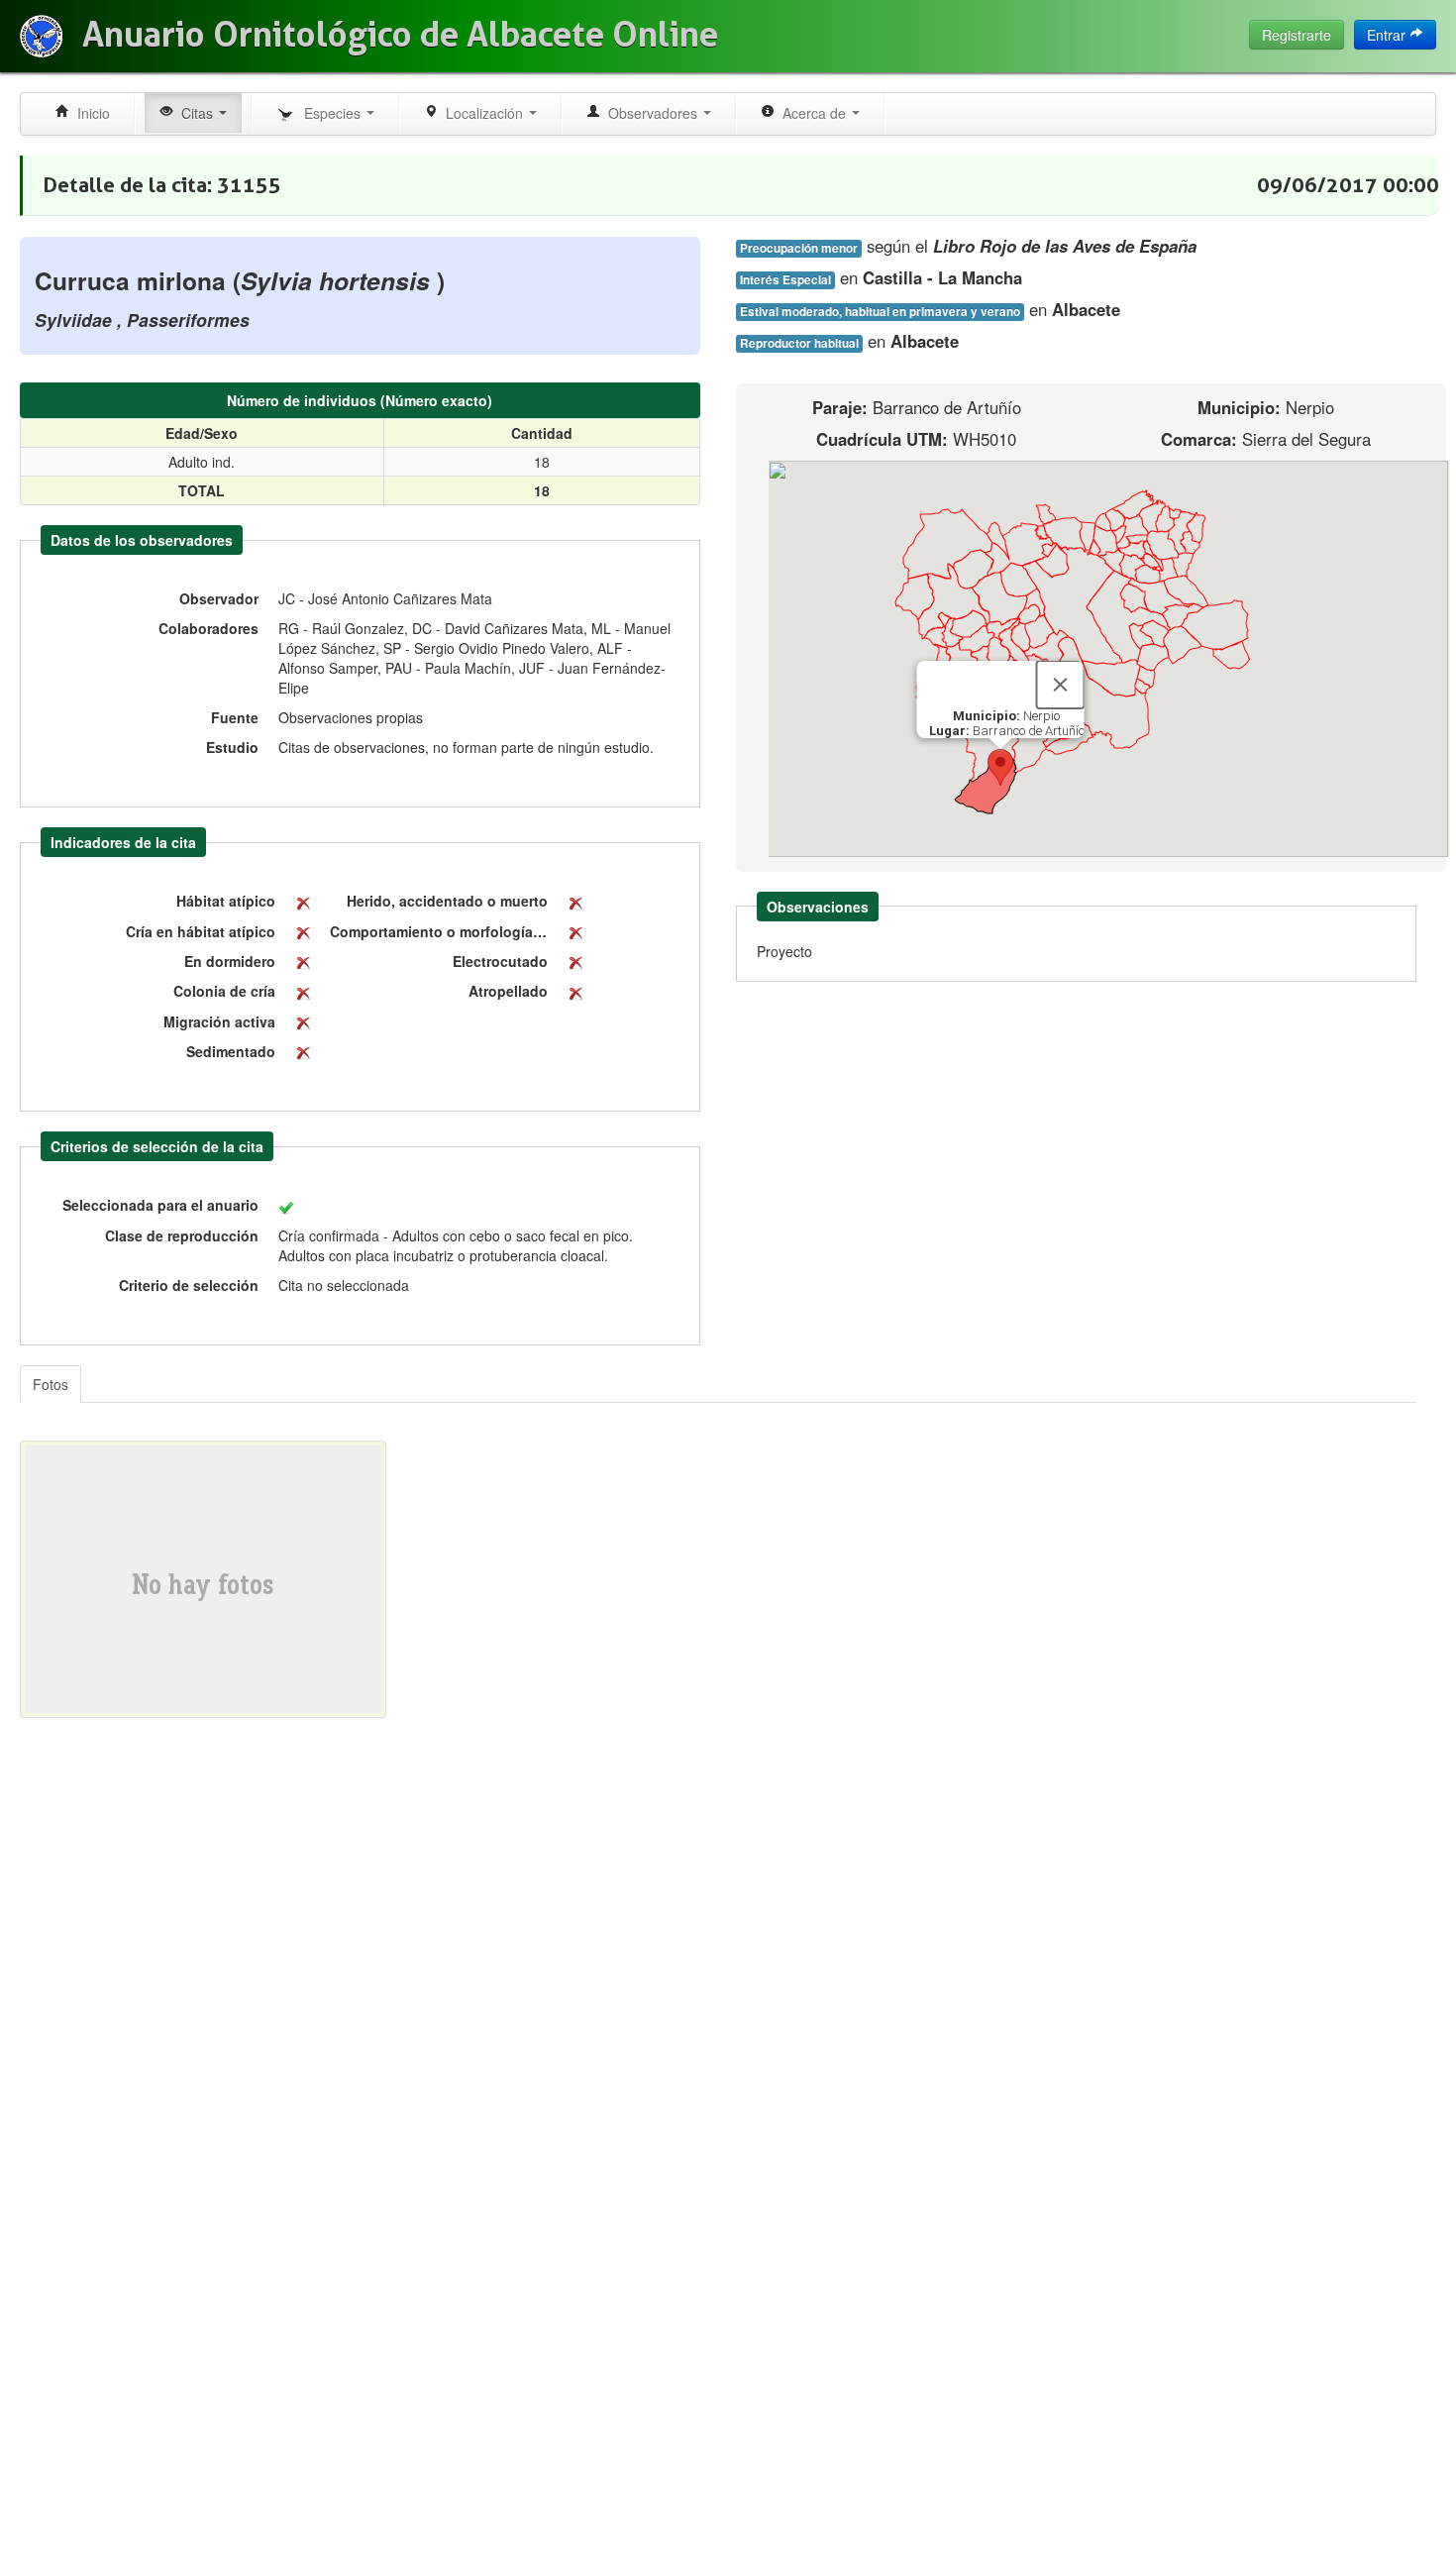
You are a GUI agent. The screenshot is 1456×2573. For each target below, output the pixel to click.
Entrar (1388, 35)
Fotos (51, 1384)
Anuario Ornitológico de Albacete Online (400, 35)
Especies (330, 113)
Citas (195, 113)
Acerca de (812, 113)
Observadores (651, 113)
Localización (482, 113)
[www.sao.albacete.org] (41, 36)
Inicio (90, 113)
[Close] (1061, 685)
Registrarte (1297, 35)
